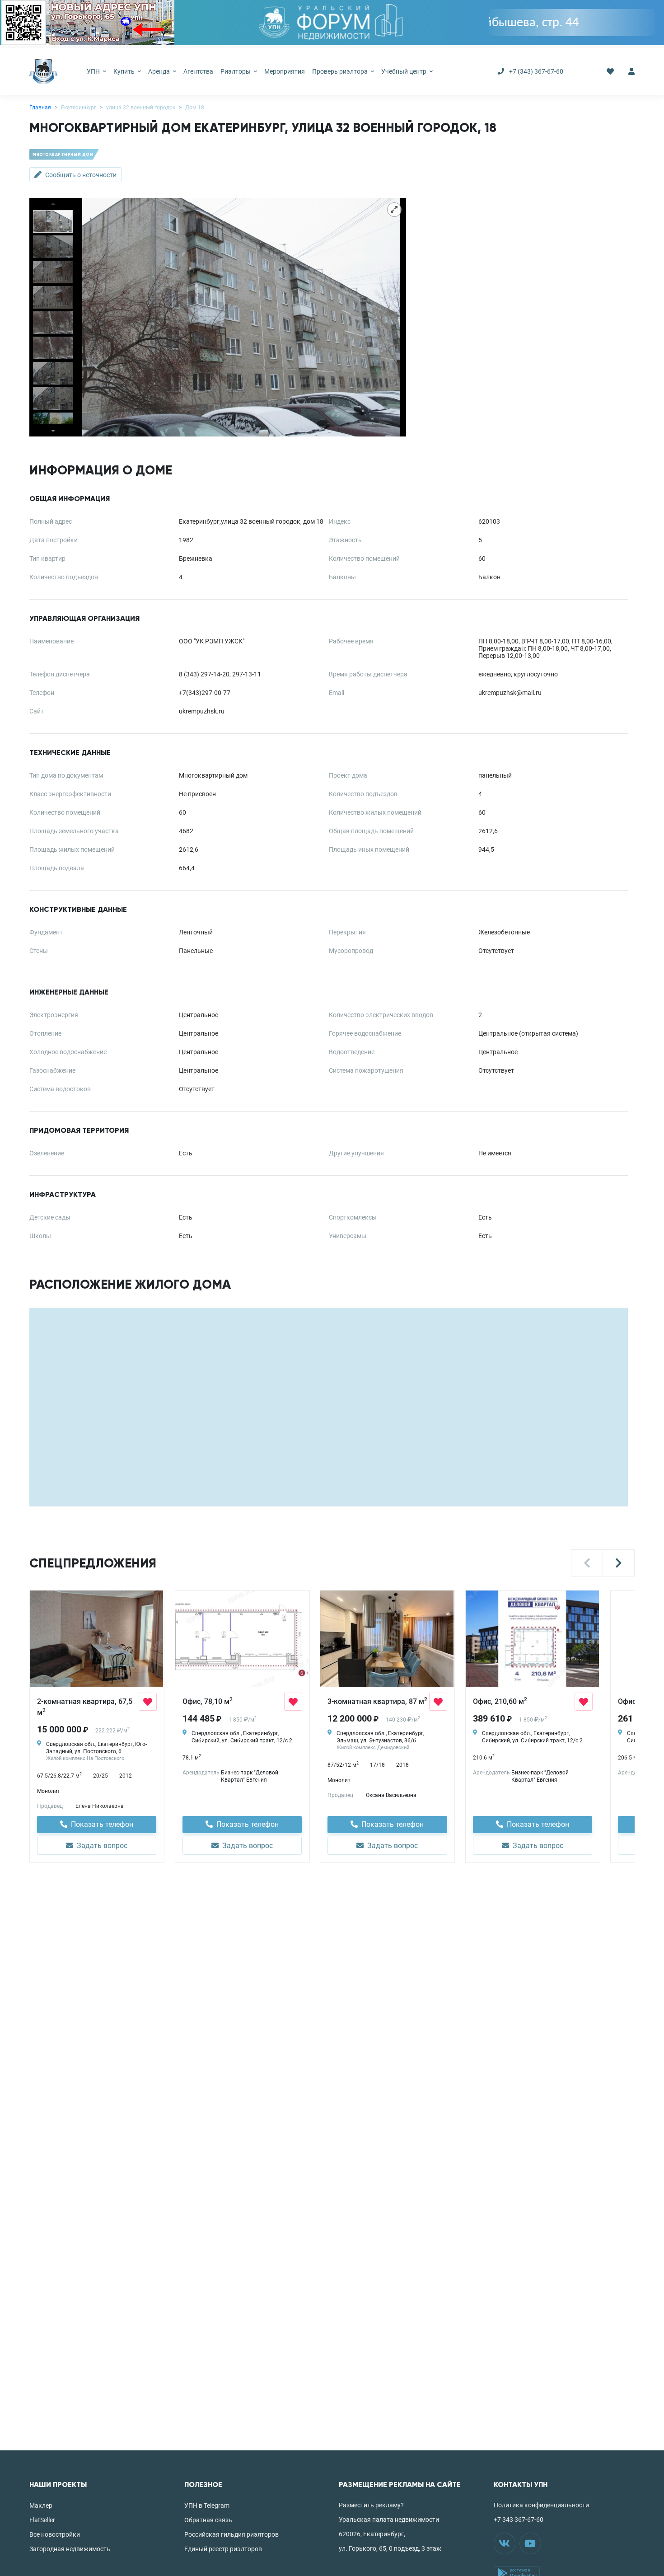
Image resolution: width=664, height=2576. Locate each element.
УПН (94, 71)
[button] (587, 1563)
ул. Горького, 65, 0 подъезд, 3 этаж (390, 2548)
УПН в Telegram (207, 2506)
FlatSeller (42, 2520)
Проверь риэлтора (341, 71)
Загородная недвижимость (70, 2549)
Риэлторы (236, 71)
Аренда (160, 71)
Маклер (41, 2506)
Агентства (198, 71)
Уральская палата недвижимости (389, 2520)
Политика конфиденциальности (541, 2505)
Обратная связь (208, 2520)
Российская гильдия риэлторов (231, 2534)
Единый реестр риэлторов (223, 2549)
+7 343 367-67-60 (519, 2520)
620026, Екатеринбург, (372, 2534)
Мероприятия (285, 71)
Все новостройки (55, 2534)
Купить (125, 71)
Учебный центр (404, 71)
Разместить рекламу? (371, 2505)
